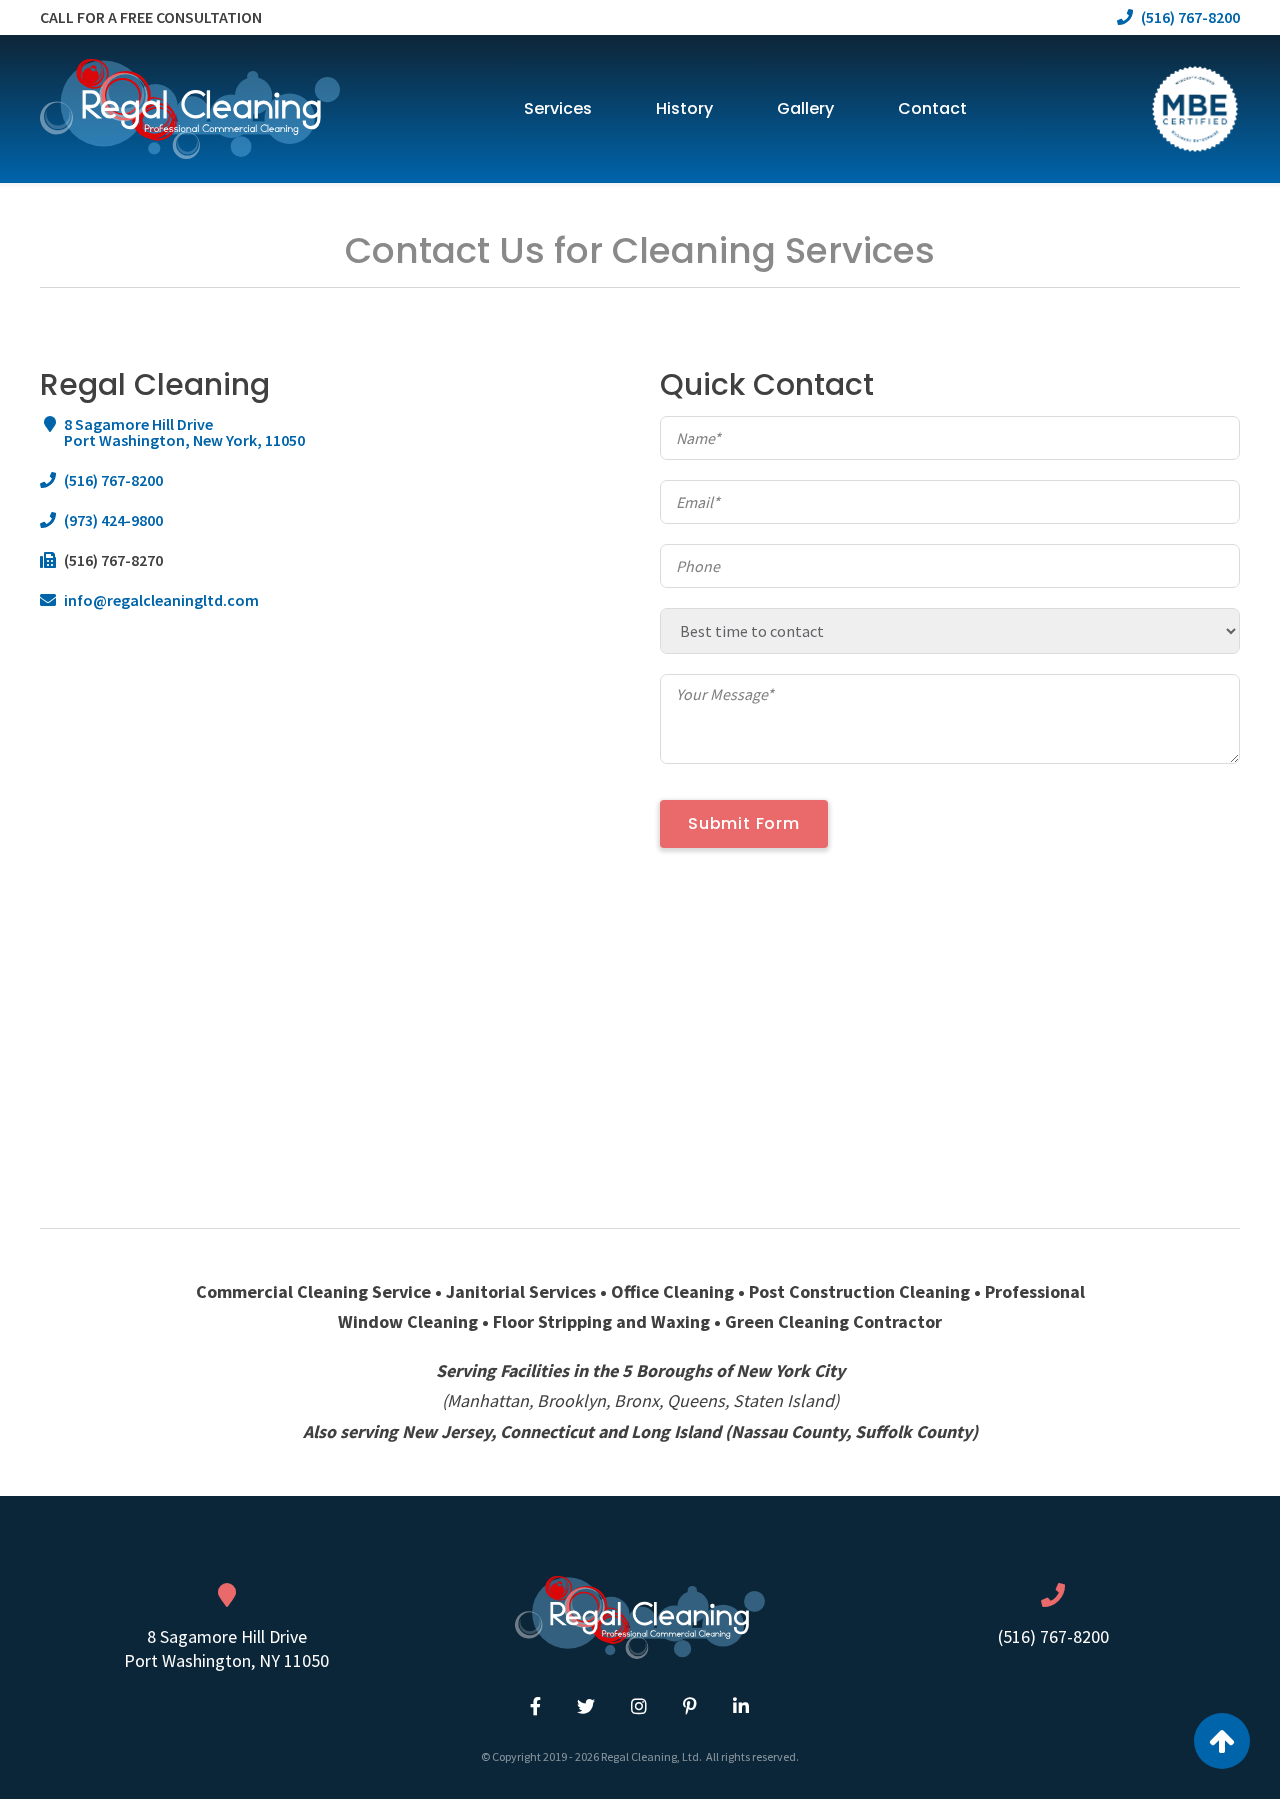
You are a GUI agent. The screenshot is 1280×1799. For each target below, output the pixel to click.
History (684, 108)
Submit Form (744, 823)
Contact (932, 108)
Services (558, 108)
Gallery (805, 108)
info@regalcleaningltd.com (161, 600)
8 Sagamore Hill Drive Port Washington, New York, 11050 (184, 432)
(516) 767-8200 (113, 480)
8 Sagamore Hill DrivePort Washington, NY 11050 (226, 1648)
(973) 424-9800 (113, 520)
